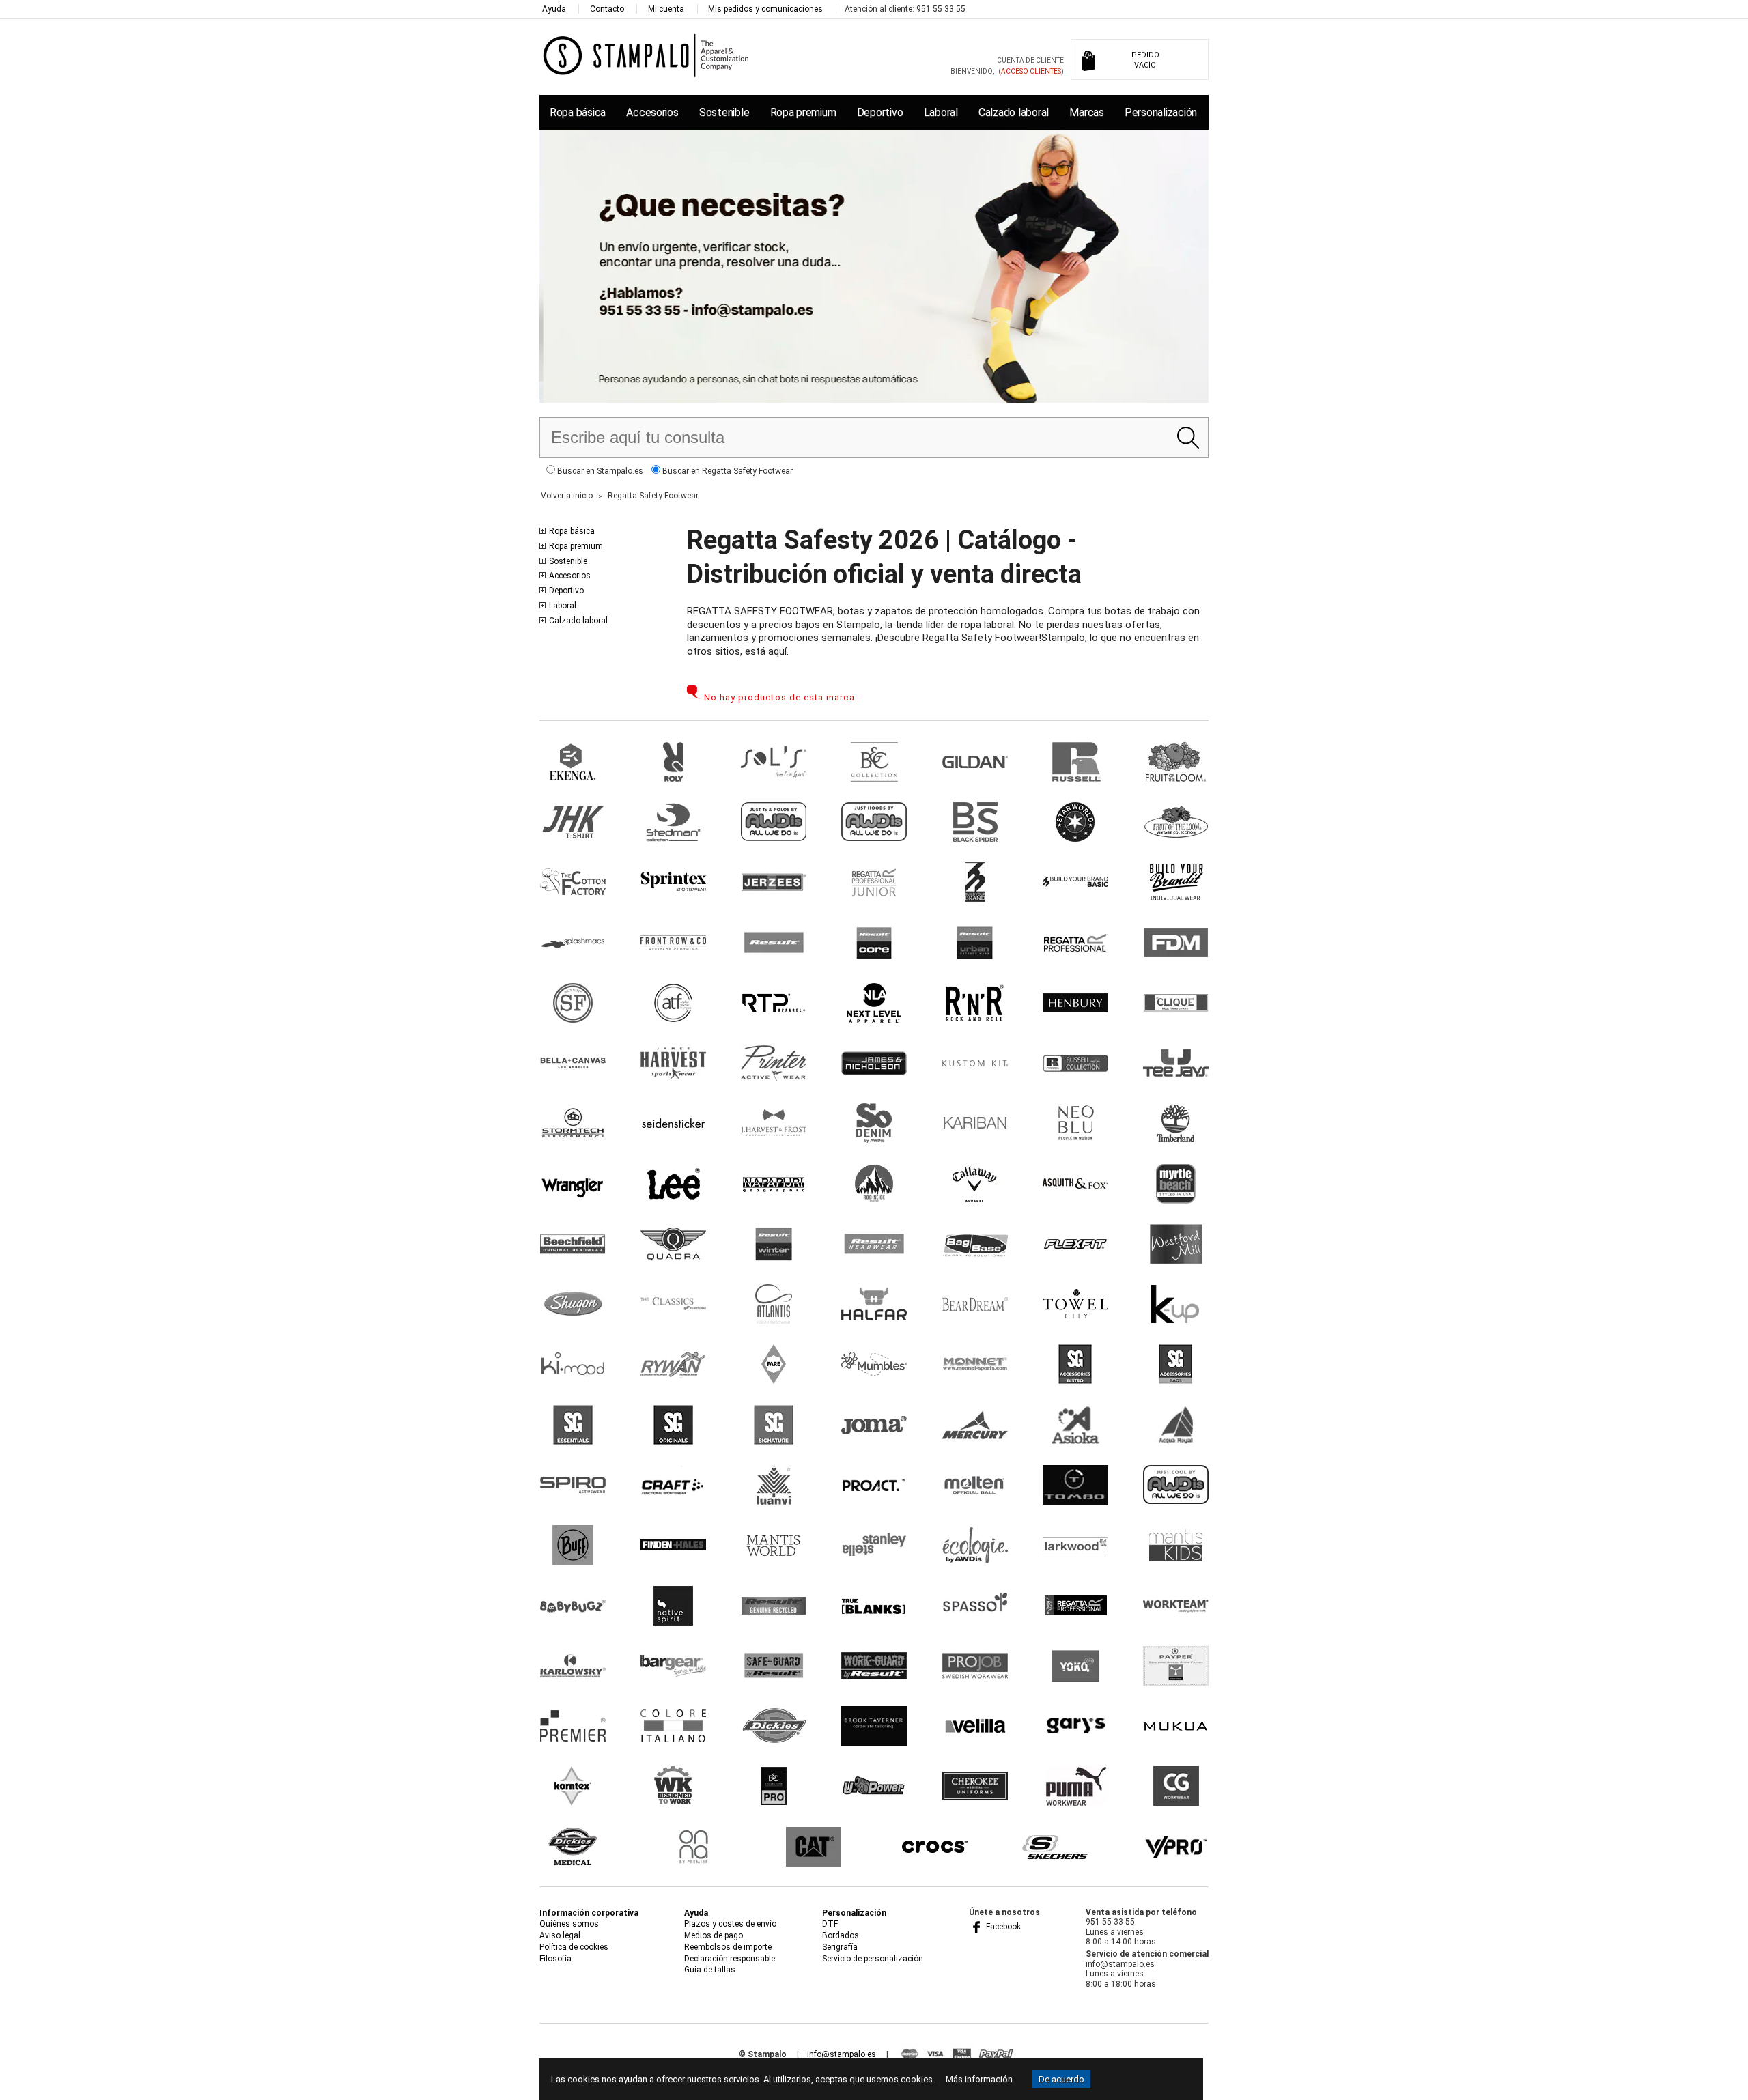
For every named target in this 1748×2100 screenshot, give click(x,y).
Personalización (1161, 112)
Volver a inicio (567, 496)
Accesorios (652, 112)
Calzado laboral (1014, 112)
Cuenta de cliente (1030, 60)
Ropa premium (803, 112)
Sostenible (724, 112)
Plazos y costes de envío (730, 1924)
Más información (979, 2079)
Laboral (941, 112)
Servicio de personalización (873, 1959)
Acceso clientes (1031, 71)
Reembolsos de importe (728, 1947)
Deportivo (880, 112)
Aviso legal (560, 1935)
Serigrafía (840, 1947)
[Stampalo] (646, 55)
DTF (830, 1924)
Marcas (1086, 112)
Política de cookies (574, 1947)
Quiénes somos (569, 1924)
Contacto (607, 9)
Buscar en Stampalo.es (599, 471)
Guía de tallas (710, 1970)
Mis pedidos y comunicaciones (765, 9)
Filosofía (555, 1959)
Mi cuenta (666, 9)
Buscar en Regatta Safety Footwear (727, 471)
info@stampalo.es (842, 2054)
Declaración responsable (730, 1959)
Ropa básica (578, 112)
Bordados (841, 1935)
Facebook (1002, 1927)
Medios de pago (714, 1935)
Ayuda (554, 9)
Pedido (1145, 60)
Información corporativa (589, 1913)
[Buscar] (1188, 438)
